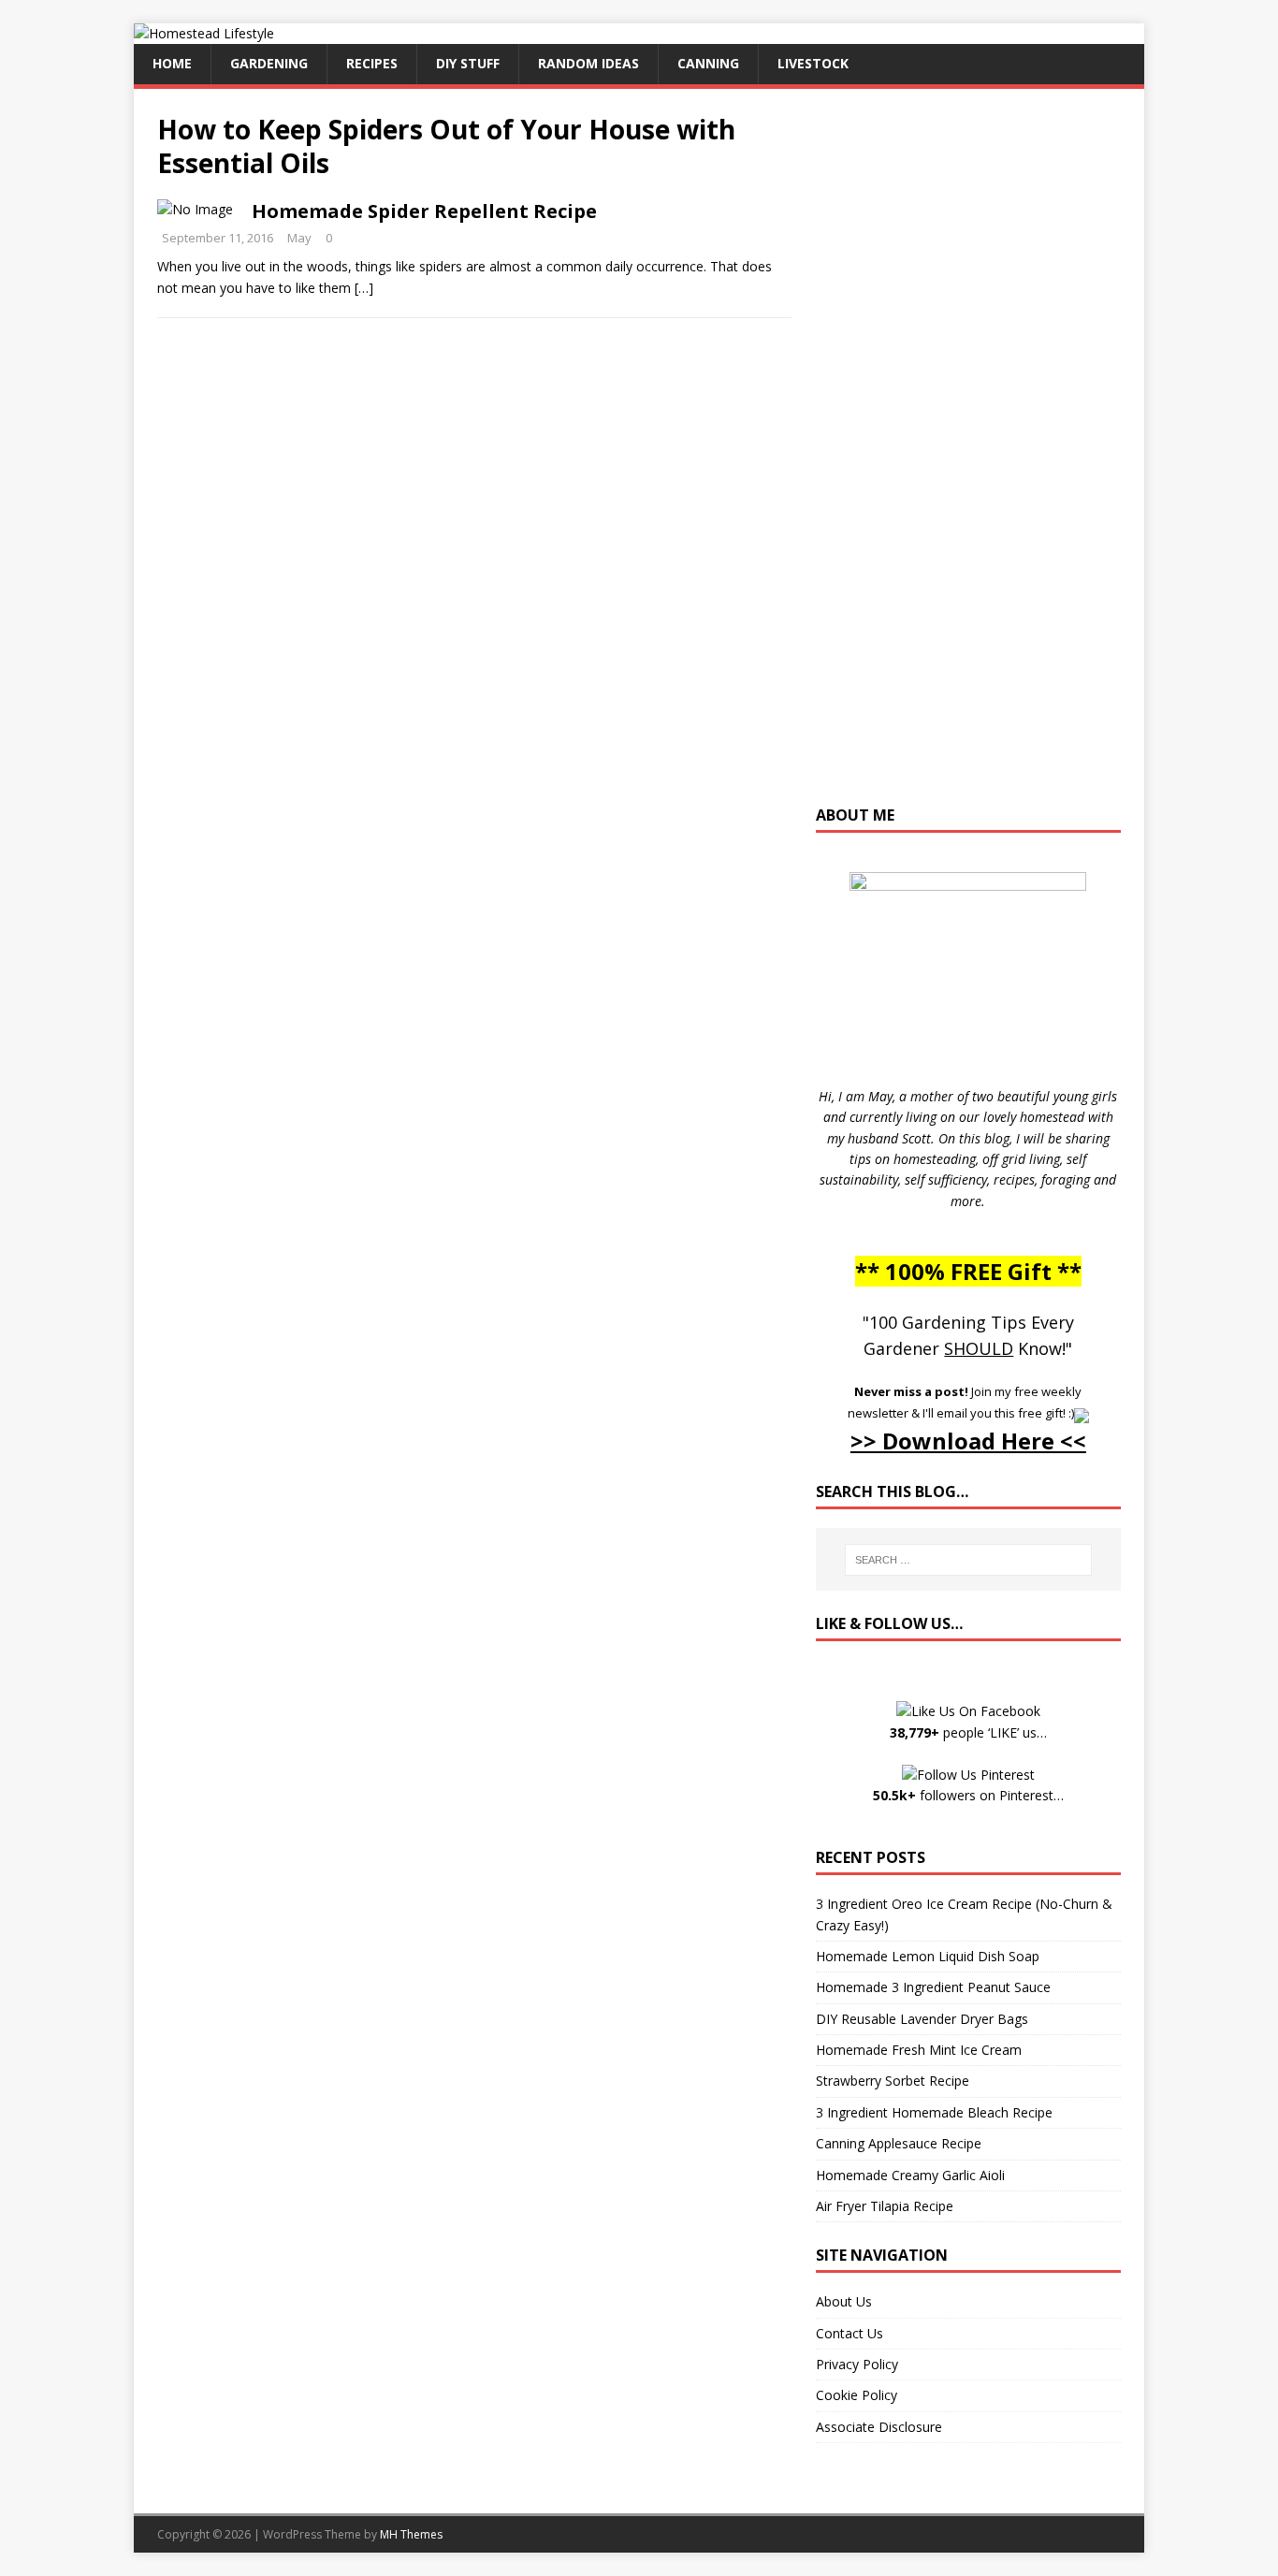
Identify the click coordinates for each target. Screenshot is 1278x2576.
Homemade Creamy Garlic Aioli (910, 2175)
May (299, 238)
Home (172, 63)
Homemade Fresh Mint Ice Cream (919, 2050)
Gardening (269, 63)
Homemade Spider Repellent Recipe (424, 211)
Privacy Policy (857, 2364)
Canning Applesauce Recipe (899, 2143)
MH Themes (411, 2534)
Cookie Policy (857, 2395)
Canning (708, 63)
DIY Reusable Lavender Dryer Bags (922, 2019)
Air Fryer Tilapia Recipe (885, 2206)
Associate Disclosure (879, 2427)
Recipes (372, 63)
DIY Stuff (468, 63)
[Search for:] (968, 1560)
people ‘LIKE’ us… (968, 1732)
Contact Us (850, 2333)
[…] (364, 288)
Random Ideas (588, 63)
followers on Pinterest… (968, 1795)
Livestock (813, 63)
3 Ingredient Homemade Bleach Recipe (934, 2112)
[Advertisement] (968, 456)
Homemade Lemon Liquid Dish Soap (928, 1956)
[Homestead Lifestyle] (204, 33)
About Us (844, 2301)
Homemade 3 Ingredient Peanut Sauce (933, 1987)
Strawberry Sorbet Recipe (893, 2081)
